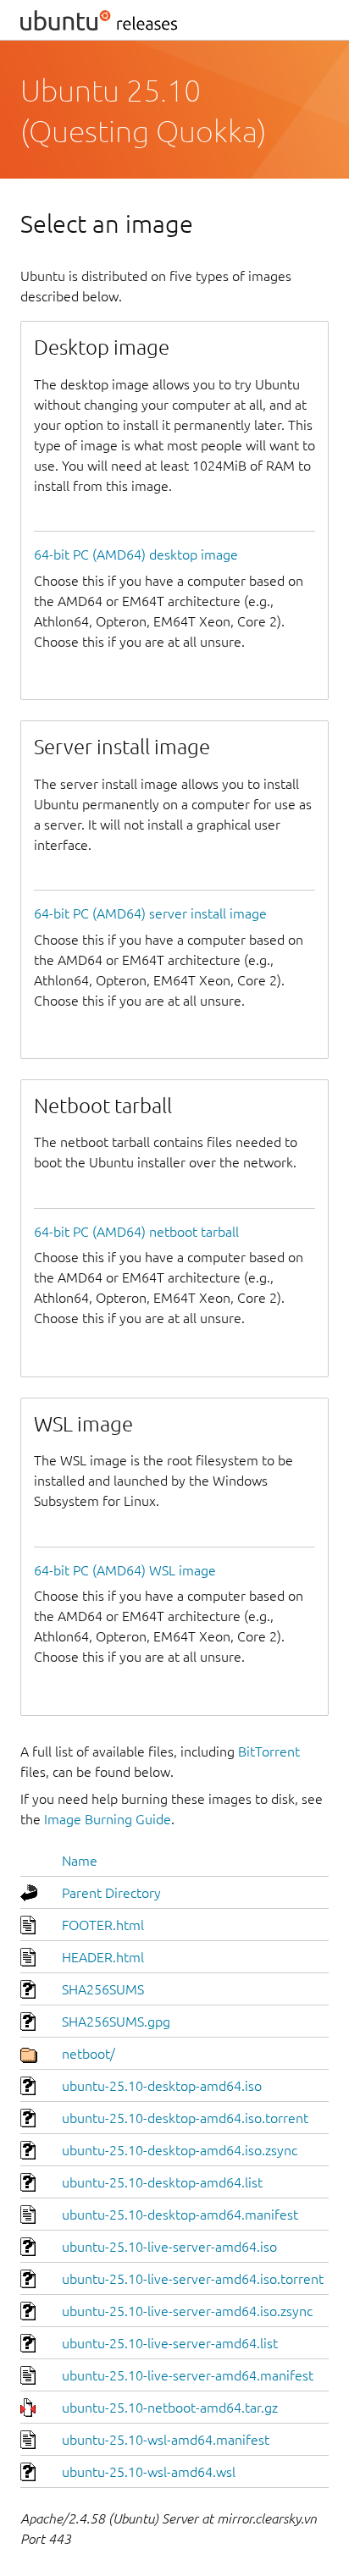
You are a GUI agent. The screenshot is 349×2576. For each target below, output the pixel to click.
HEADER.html (103, 1957)
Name (80, 1861)
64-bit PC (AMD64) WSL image (125, 1570)
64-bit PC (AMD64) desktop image (136, 554)
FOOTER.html (103, 1925)
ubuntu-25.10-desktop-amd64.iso (162, 2086)
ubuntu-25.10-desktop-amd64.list (162, 2182)
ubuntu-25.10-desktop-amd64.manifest (180, 2215)
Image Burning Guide (108, 1819)
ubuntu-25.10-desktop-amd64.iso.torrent (185, 2118)
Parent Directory (111, 1893)
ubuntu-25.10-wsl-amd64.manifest (166, 2440)
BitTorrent (269, 1751)
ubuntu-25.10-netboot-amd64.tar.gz (170, 2408)
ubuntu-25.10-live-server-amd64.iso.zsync (187, 2311)
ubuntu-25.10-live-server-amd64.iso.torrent (193, 2279)
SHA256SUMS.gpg (116, 2022)
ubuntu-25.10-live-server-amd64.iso (169, 2247)
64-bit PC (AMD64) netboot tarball (136, 1232)
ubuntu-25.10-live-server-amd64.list (170, 2343)
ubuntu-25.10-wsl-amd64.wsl (149, 2472)
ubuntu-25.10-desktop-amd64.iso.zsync (180, 2150)
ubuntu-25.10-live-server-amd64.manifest (188, 2375)
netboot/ (89, 2054)
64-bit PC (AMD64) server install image (150, 913)
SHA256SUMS (103, 1989)
